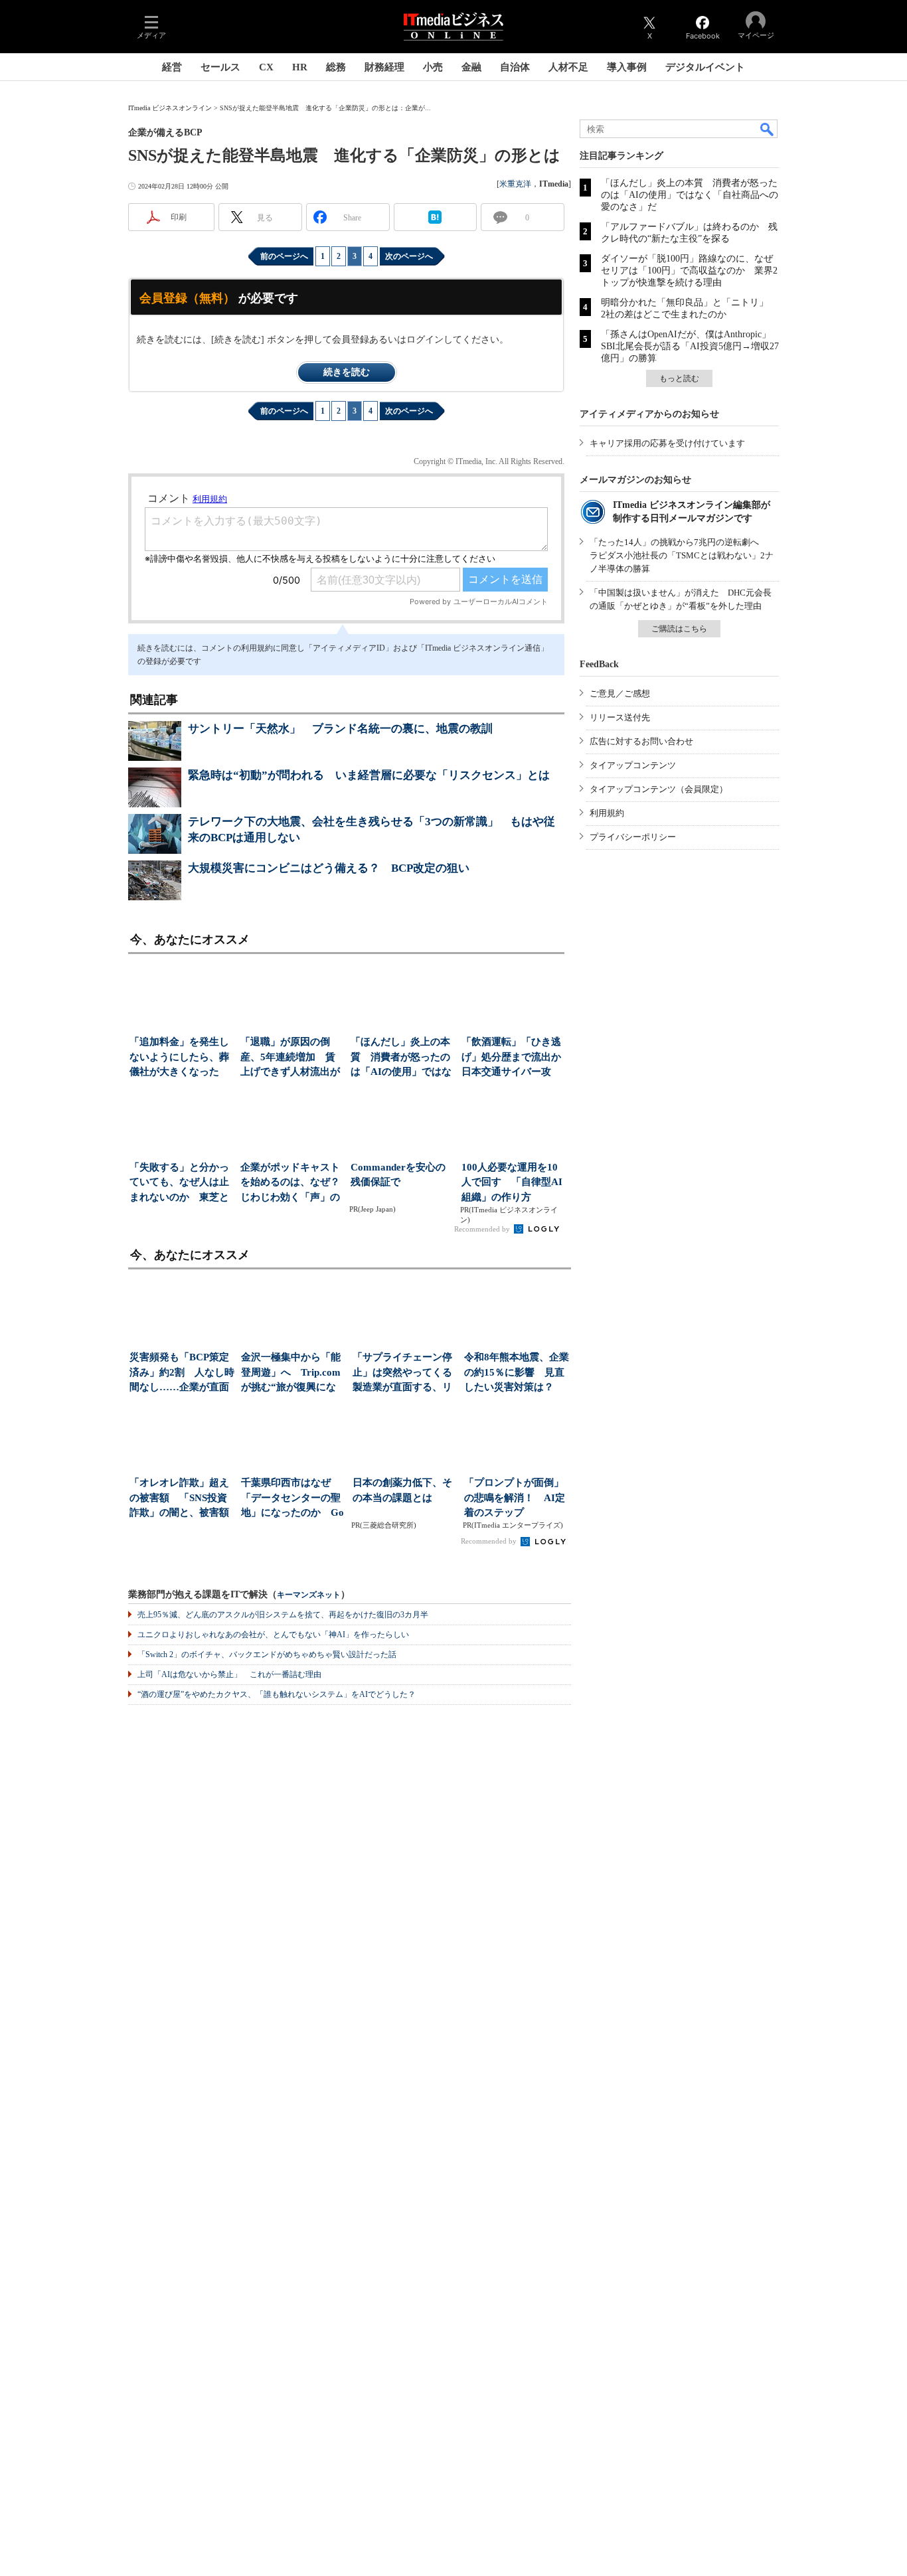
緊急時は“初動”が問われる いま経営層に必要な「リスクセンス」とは (369, 775)
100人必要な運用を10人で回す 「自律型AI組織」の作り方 (512, 1182)
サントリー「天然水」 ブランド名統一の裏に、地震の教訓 (340, 729)
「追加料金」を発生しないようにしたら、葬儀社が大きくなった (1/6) (179, 1058)
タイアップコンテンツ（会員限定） (659, 789)
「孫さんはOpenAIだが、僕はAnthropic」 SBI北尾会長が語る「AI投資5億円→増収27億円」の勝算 (691, 346)
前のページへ (284, 256)
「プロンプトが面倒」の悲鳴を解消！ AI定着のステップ (515, 1497)
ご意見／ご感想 (620, 693)
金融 (471, 67)
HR (300, 67)
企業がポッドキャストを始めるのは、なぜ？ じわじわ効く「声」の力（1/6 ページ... (292, 1183)
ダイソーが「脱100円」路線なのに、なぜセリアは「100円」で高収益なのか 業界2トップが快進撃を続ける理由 (689, 271)
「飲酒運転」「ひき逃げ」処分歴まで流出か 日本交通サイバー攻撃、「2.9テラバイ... (513, 1058)
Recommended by (483, 1229)
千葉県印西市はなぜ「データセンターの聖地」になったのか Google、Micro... (292, 1499)
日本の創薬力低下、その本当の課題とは (402, 1490)
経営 (172, 67)
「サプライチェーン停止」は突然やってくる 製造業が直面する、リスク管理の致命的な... (405, 1373)
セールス (220, 67)
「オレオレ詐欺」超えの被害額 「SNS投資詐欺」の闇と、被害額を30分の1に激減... (179, 1499)
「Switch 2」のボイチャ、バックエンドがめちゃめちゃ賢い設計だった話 (267, 1654)
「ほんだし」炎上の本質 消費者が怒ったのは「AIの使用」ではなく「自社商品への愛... (401, 1058)
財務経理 (384, 67)
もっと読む (679, 378)
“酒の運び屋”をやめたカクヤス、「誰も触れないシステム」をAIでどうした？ (277, 1694)
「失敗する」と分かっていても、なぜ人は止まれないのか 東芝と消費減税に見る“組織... (181, 1183)
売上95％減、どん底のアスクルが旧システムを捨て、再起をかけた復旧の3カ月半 (283, 1615)
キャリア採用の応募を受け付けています (667, 443)
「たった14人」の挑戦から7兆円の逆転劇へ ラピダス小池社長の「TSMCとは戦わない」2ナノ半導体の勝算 (682, 555)
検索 (768, 129)
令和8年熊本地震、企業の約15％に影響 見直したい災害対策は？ (517, 1372)
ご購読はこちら (679, 629)
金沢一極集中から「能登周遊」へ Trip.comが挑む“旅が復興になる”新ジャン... (291, 1373)
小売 (433, 67)
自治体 (515, 67)
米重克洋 (515, 184)
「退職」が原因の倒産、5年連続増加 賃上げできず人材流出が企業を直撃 (290, 1058)
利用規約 (607, 813)
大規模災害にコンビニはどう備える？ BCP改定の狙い (329, 868)
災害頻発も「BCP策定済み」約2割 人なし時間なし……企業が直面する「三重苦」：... (182, 1373)
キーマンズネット (309, 1595)
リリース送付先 (620, 717)
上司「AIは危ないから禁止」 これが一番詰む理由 (229, 1674)
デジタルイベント (705, 67)
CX (266, 67)
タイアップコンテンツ (633, 765)
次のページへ (409, 256)
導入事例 (627, 67)
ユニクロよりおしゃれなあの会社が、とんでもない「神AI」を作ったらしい (273, 1635)
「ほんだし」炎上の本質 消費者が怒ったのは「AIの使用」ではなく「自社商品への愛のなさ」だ (690, 195)
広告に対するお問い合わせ (641, 741)
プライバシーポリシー (633, 837)
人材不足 (568, 67)
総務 (336, 67)
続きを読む (347, 372)
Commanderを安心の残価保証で (398, 1175)
